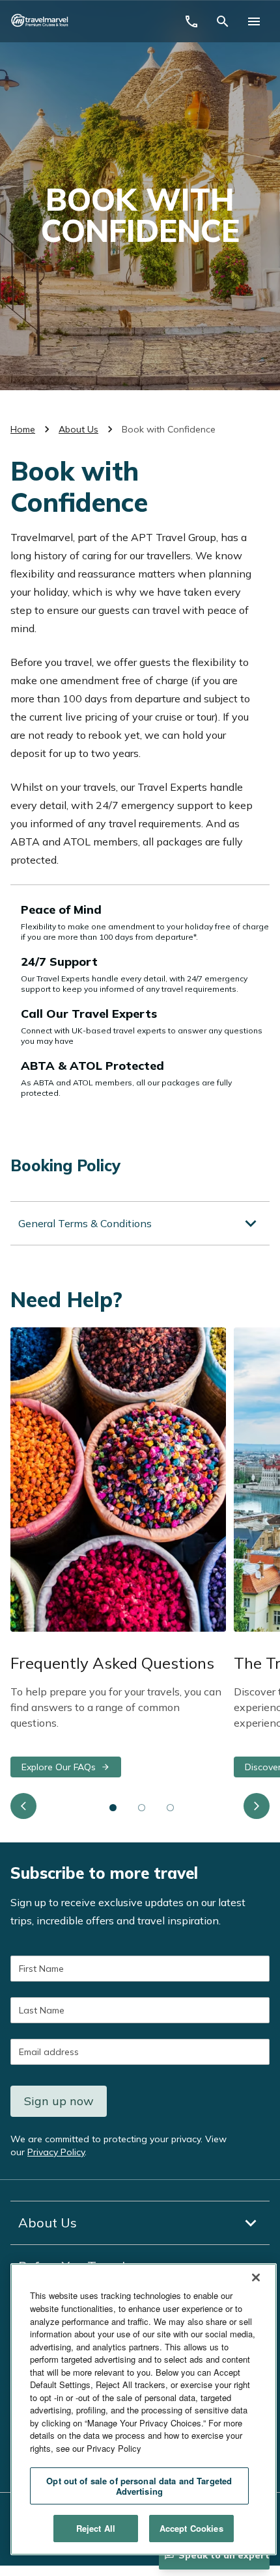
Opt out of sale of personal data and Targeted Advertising (139, 2486)
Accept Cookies (191, 2528)
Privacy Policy (56, 2152)
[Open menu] (254, 21)
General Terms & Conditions (85, 1223)
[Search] (223, 21)
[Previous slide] (23, 1806)
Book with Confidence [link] (169, 429)
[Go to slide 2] (142, 1807)
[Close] (256, 2277)
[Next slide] (257, 1806)
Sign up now (59, 2101)
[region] (144, 2409)
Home (23, 429)
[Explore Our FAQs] (118, 1480)
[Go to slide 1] (113, 1807)
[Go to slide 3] (171, 1807)
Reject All (96, 2528)
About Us (78, 429)
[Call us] (191, 21)
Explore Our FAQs (59, 1767)
